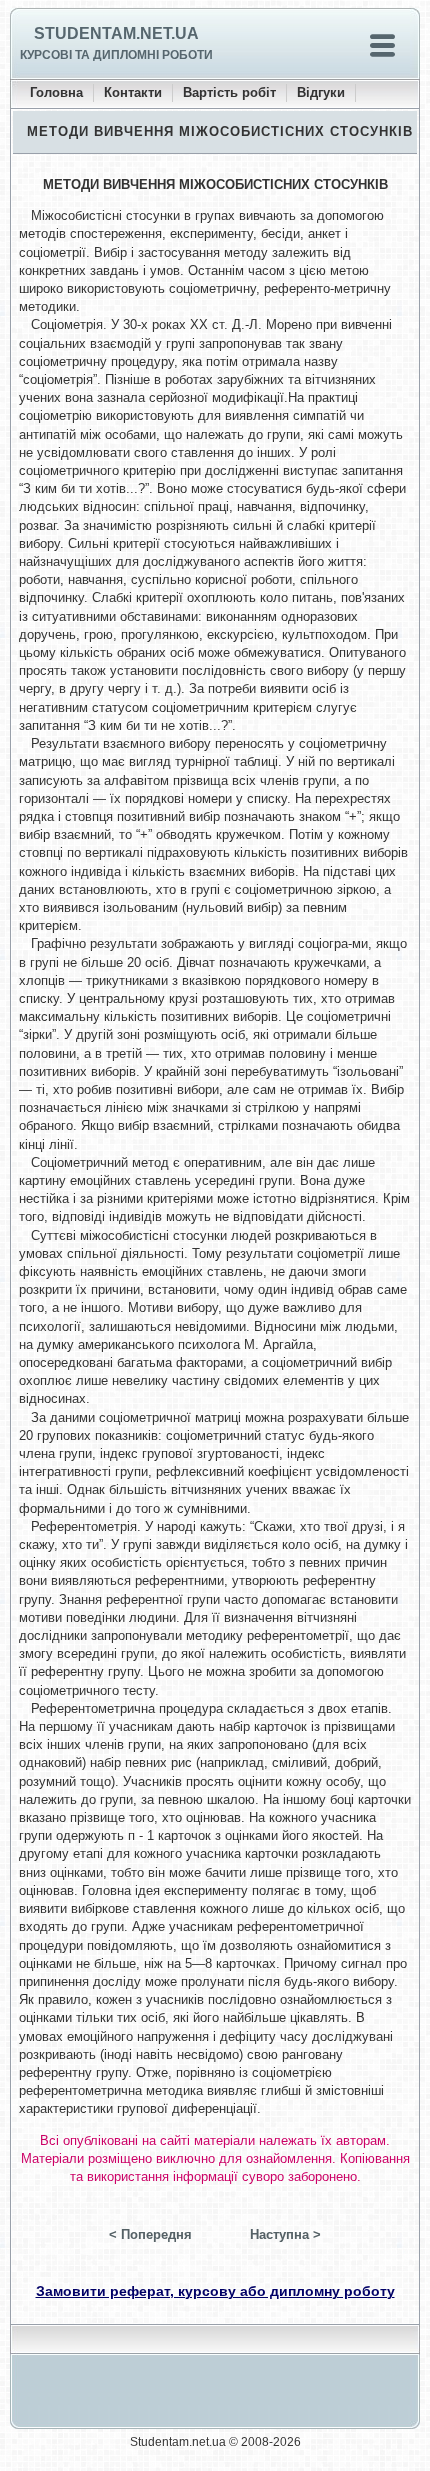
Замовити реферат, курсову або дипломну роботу (215, 2291)
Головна (56, 92)
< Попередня (150, 2234)
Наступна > (285, 2234)
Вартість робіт (229, 92)
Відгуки (321, 92)
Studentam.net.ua (116, 33)
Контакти (133, 92)
